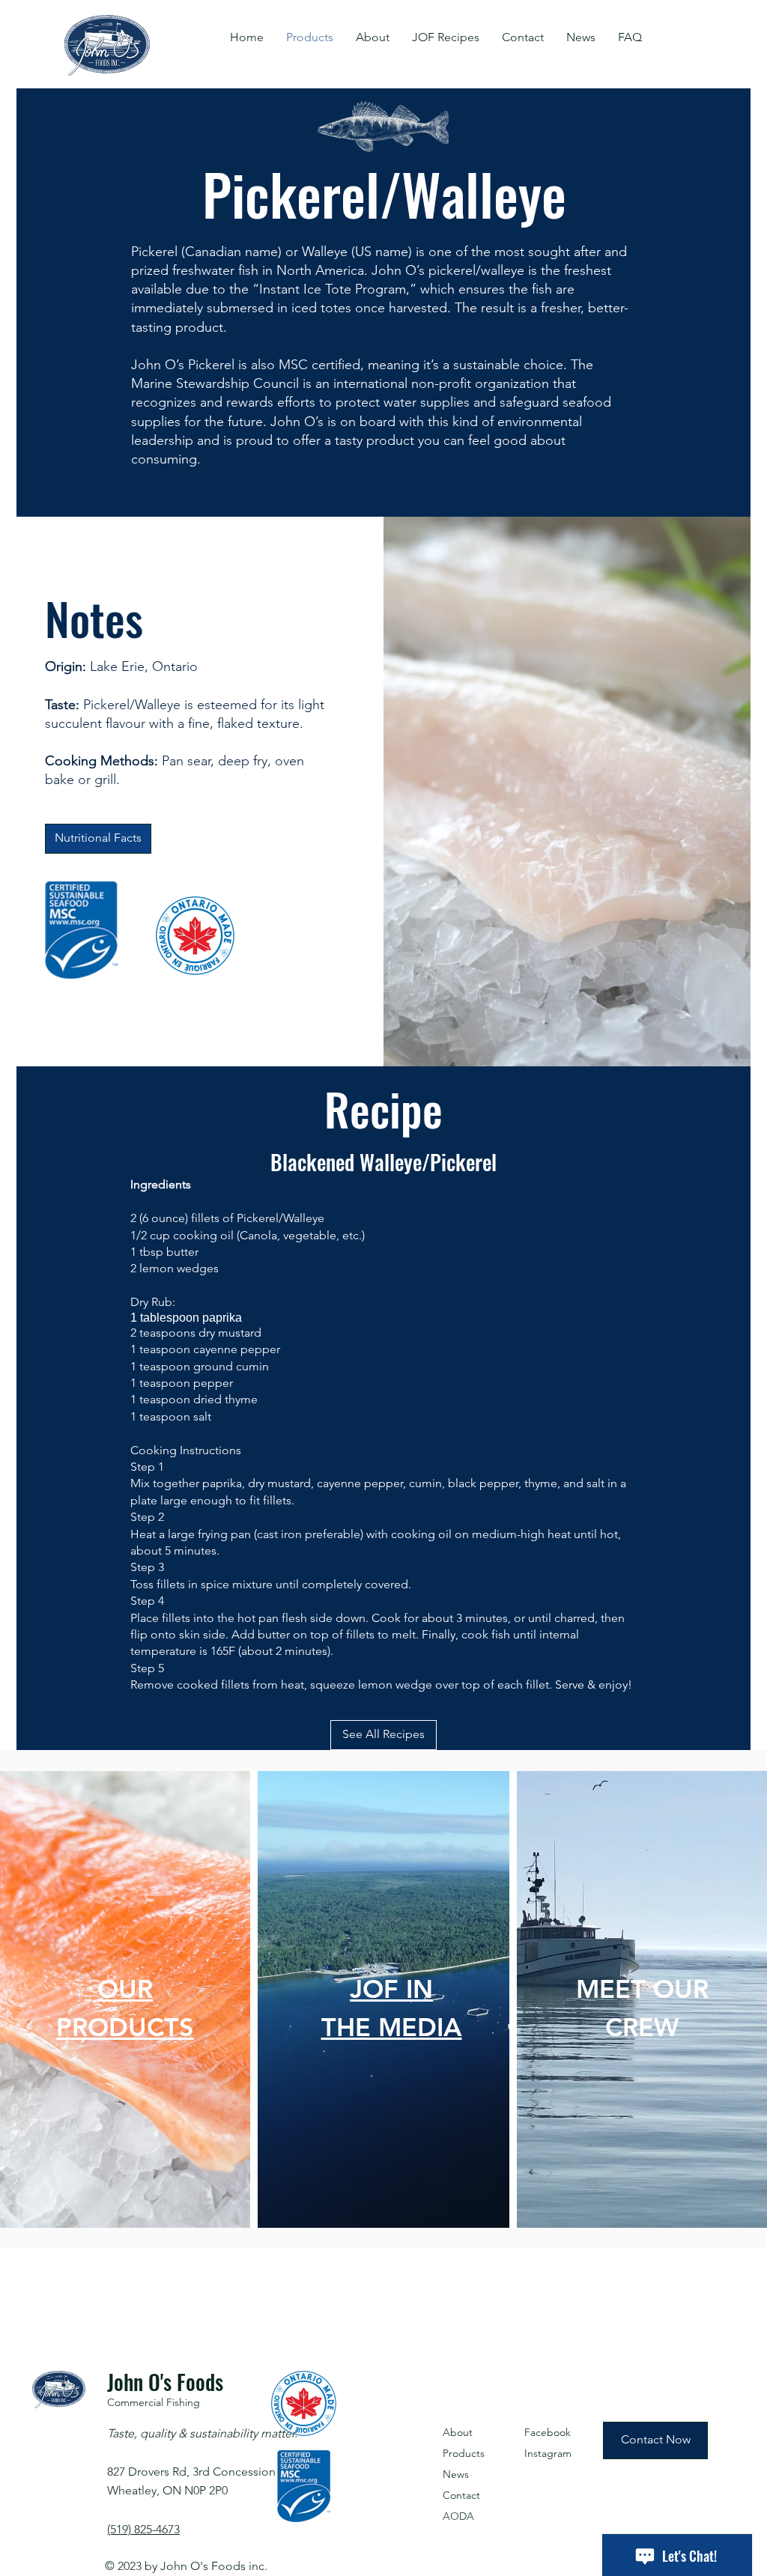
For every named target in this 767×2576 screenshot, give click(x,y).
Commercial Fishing (154, 2402)
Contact (461, 2495)
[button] (373, 37)
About (458, 2432)
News (456, 2474)
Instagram (548, 2453)
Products (464, 2453)
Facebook (548, 2432)
